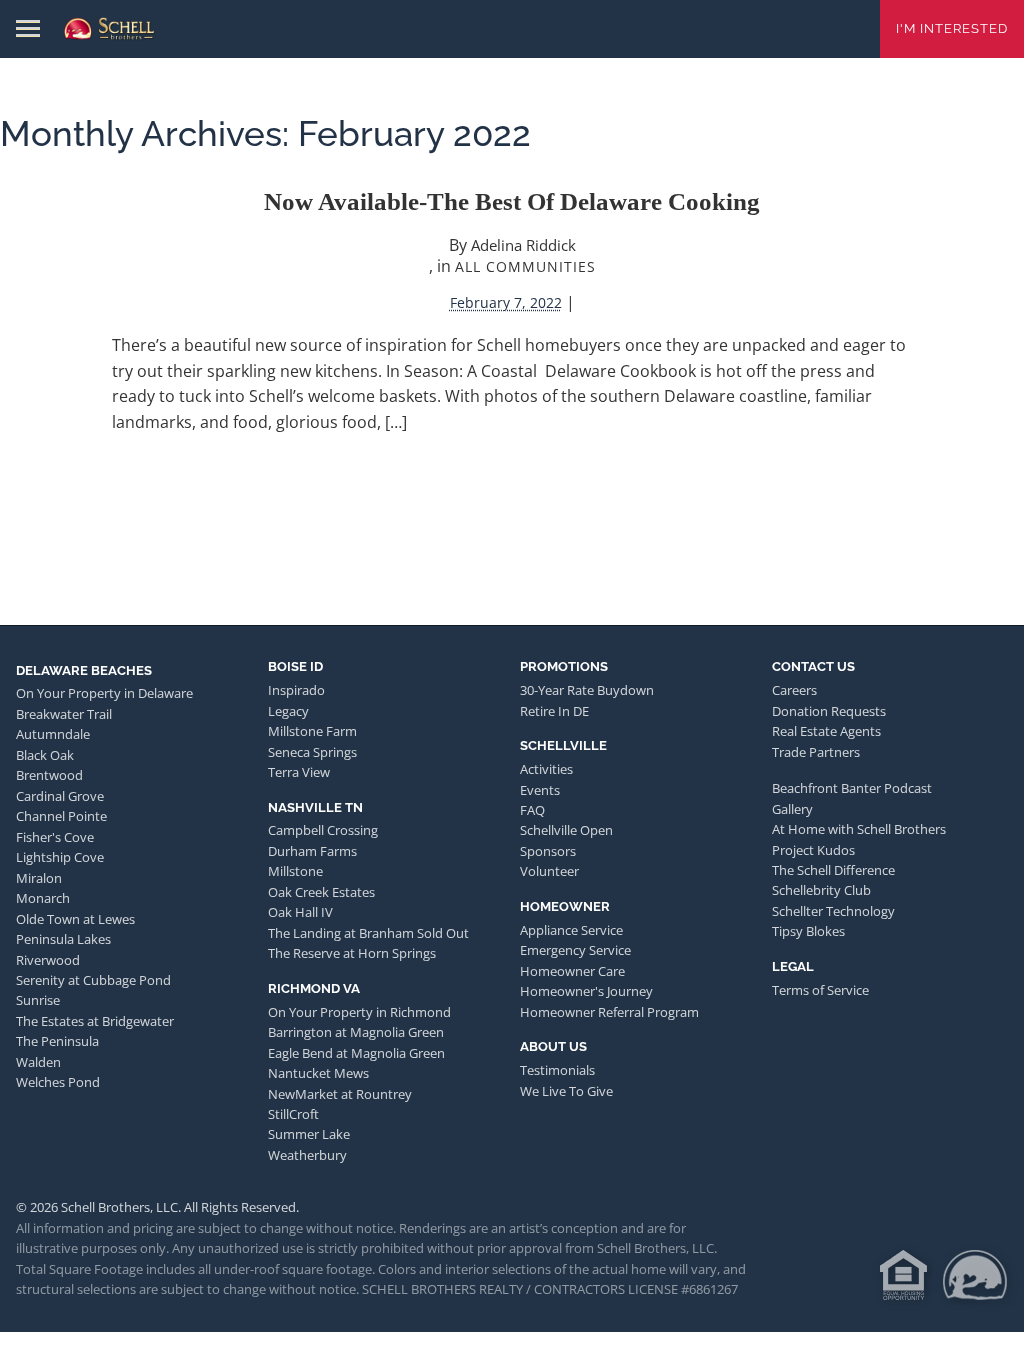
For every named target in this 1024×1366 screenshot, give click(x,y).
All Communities (525, 266)
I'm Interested (952, 28)
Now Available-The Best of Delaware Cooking (512, 201)
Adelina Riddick (523, 245)
